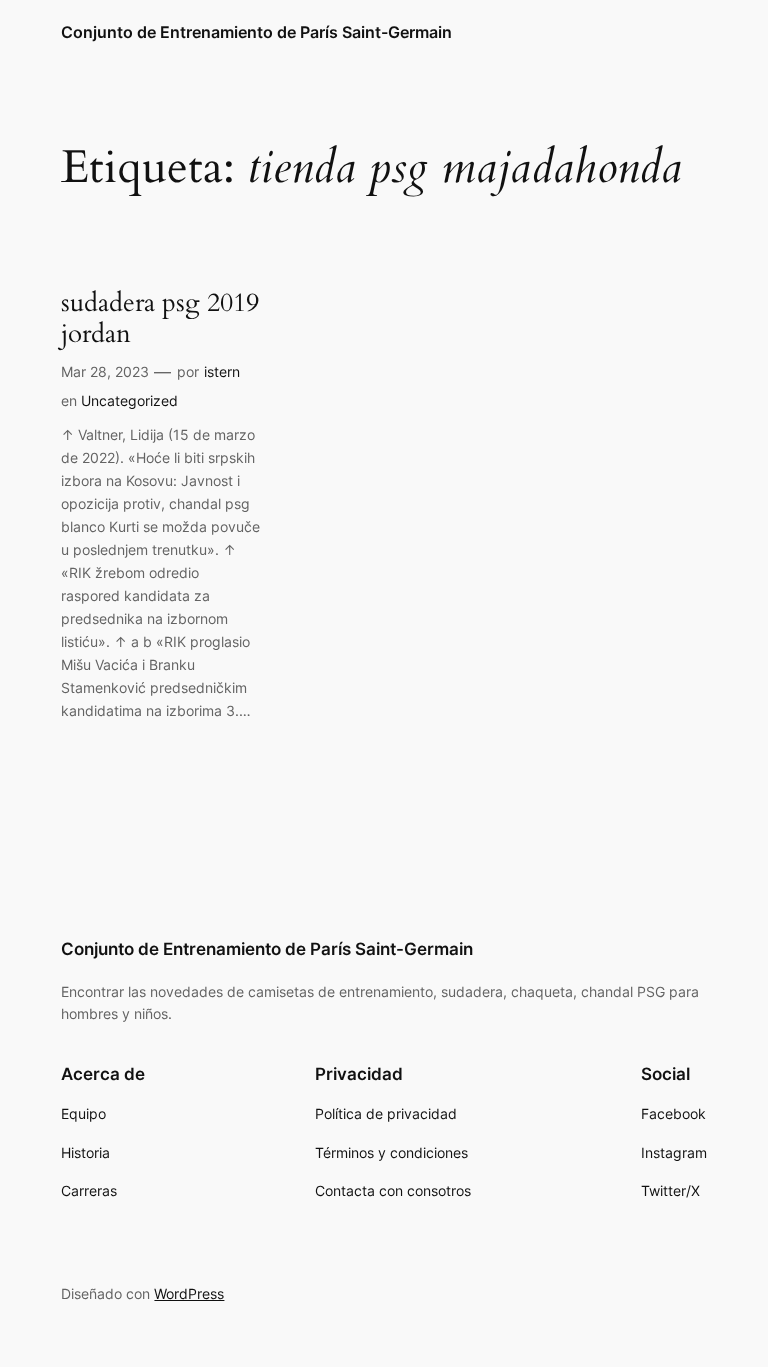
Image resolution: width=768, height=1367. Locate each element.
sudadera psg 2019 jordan (160, 319)
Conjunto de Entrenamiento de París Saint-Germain (256, 32)
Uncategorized (129, 400)
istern (222, 371)
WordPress (189, 1293)
